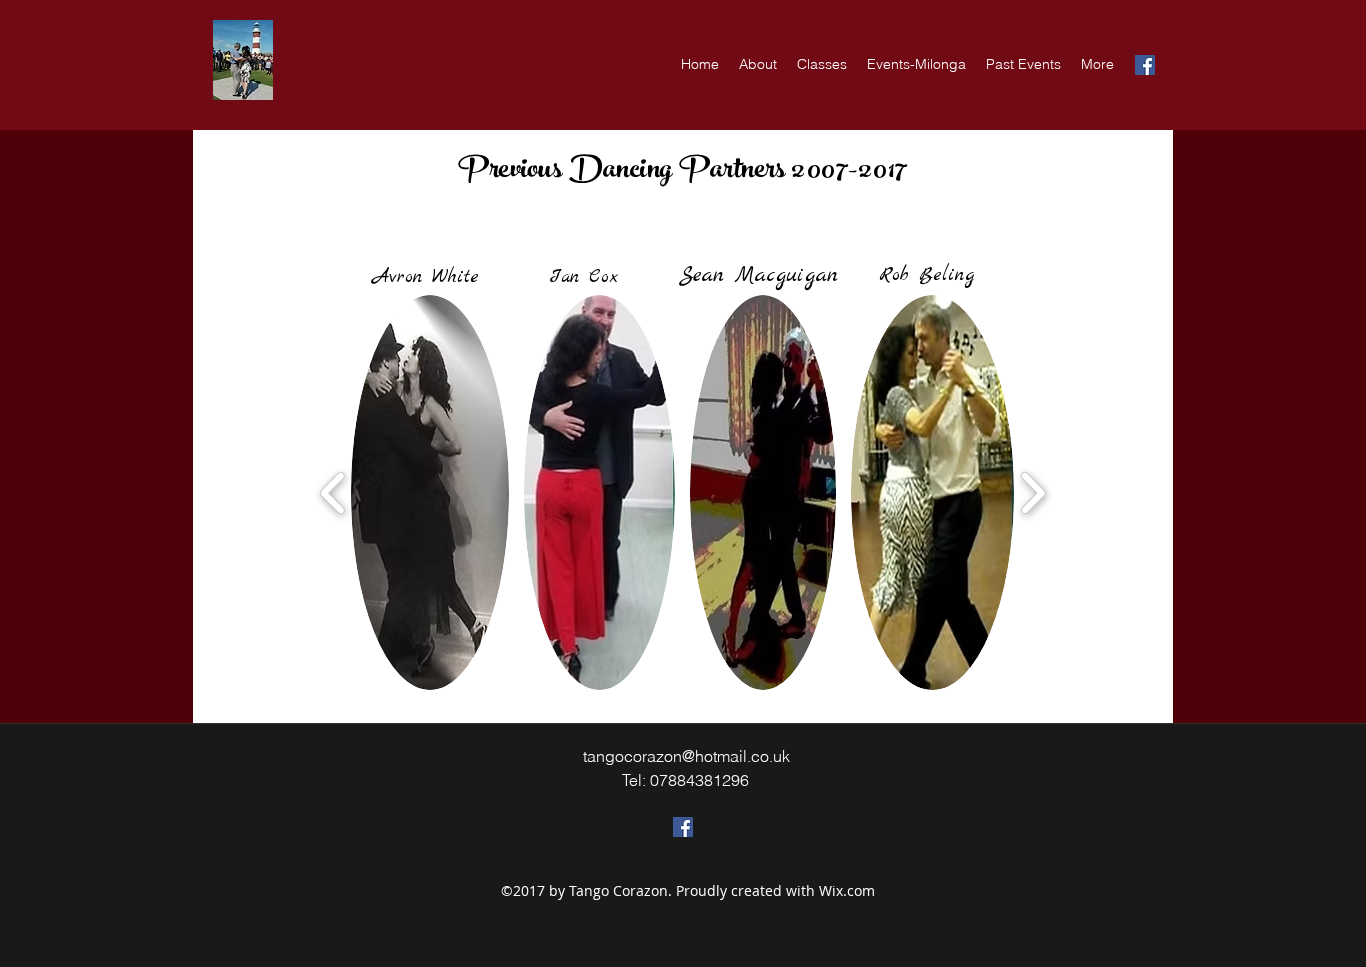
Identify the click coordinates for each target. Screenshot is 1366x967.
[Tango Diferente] (683, 827)
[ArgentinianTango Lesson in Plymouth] (1145, 65)
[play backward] (333, 492)
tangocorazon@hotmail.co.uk (686, 756)
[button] (430, 492)
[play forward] (1032, 492)
